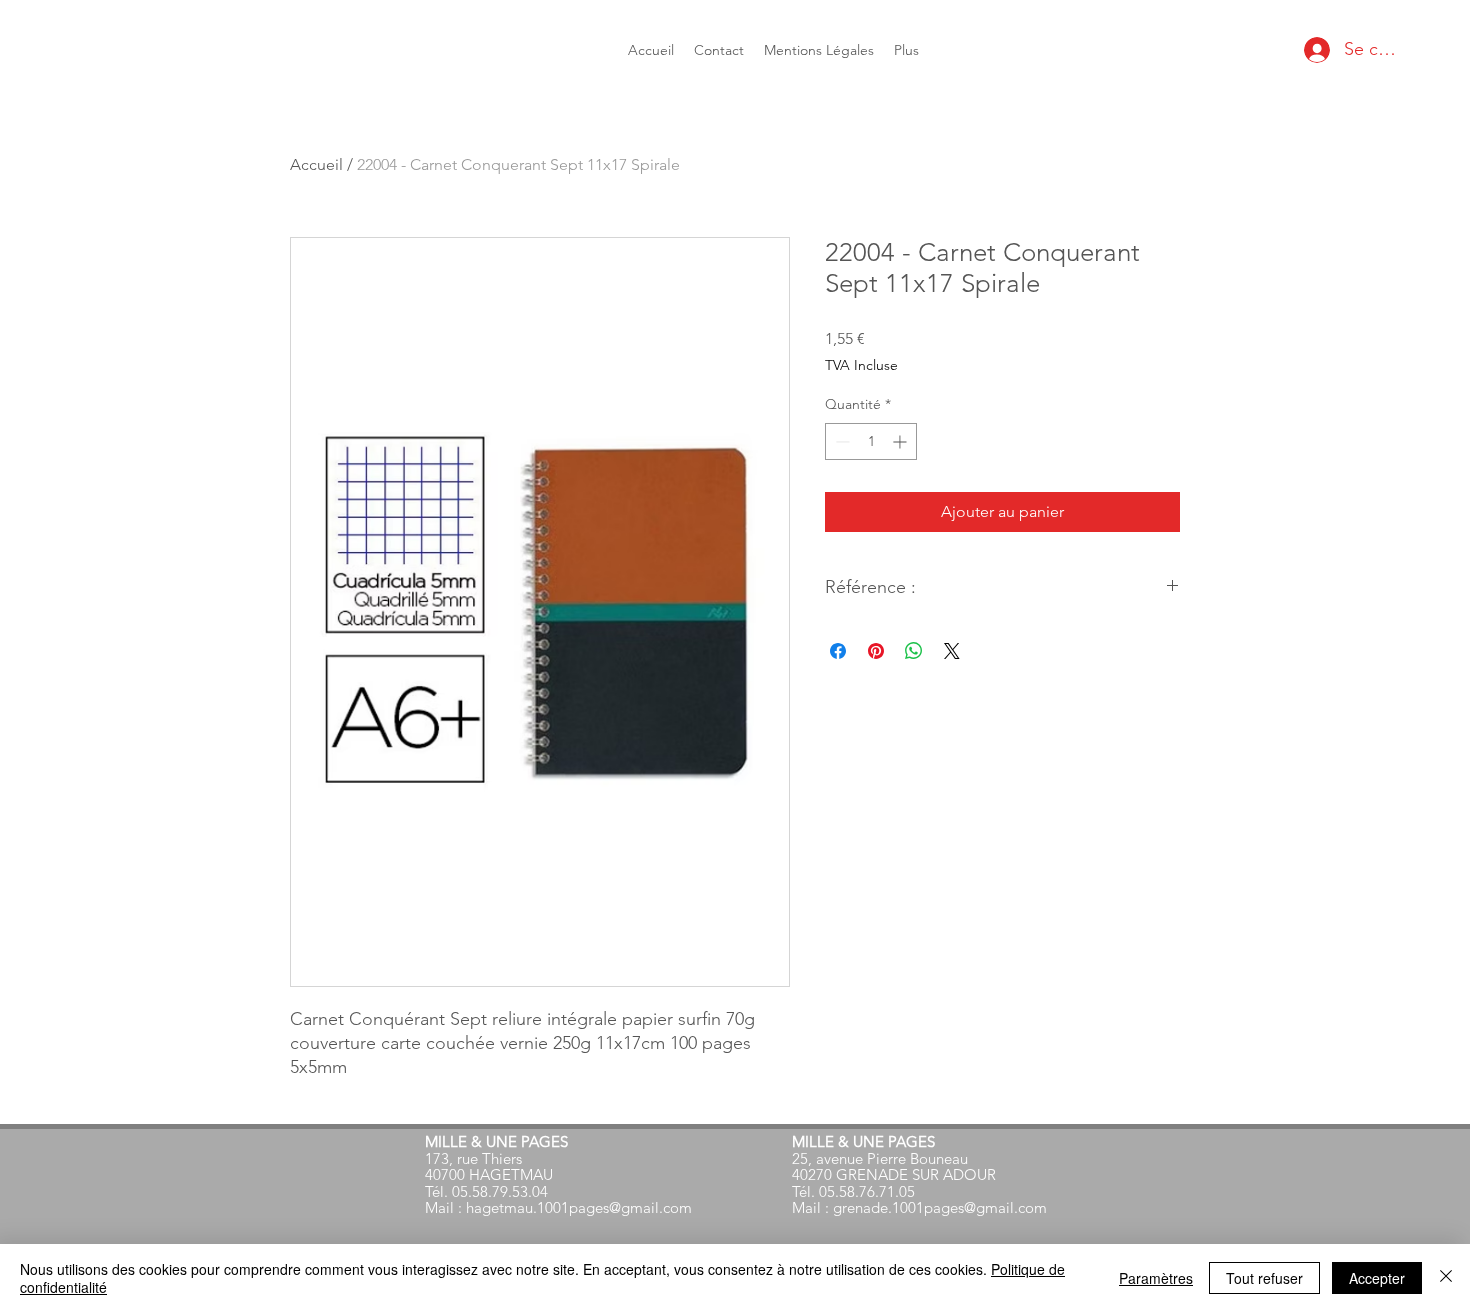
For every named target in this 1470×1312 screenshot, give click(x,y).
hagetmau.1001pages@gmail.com (579, 1207)
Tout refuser (1264, 1278)
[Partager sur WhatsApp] (914, 651)
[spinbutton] (871, 441)
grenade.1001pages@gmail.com (940, 1207)
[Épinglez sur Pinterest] (876, 651)
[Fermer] (1446, 1278)
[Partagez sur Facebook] (838, 651)
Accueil (316, 164)
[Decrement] (840, 441)
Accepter (1377, 1278)
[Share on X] (952, 651)
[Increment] (901, 441)
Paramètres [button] (1156, 1278)
